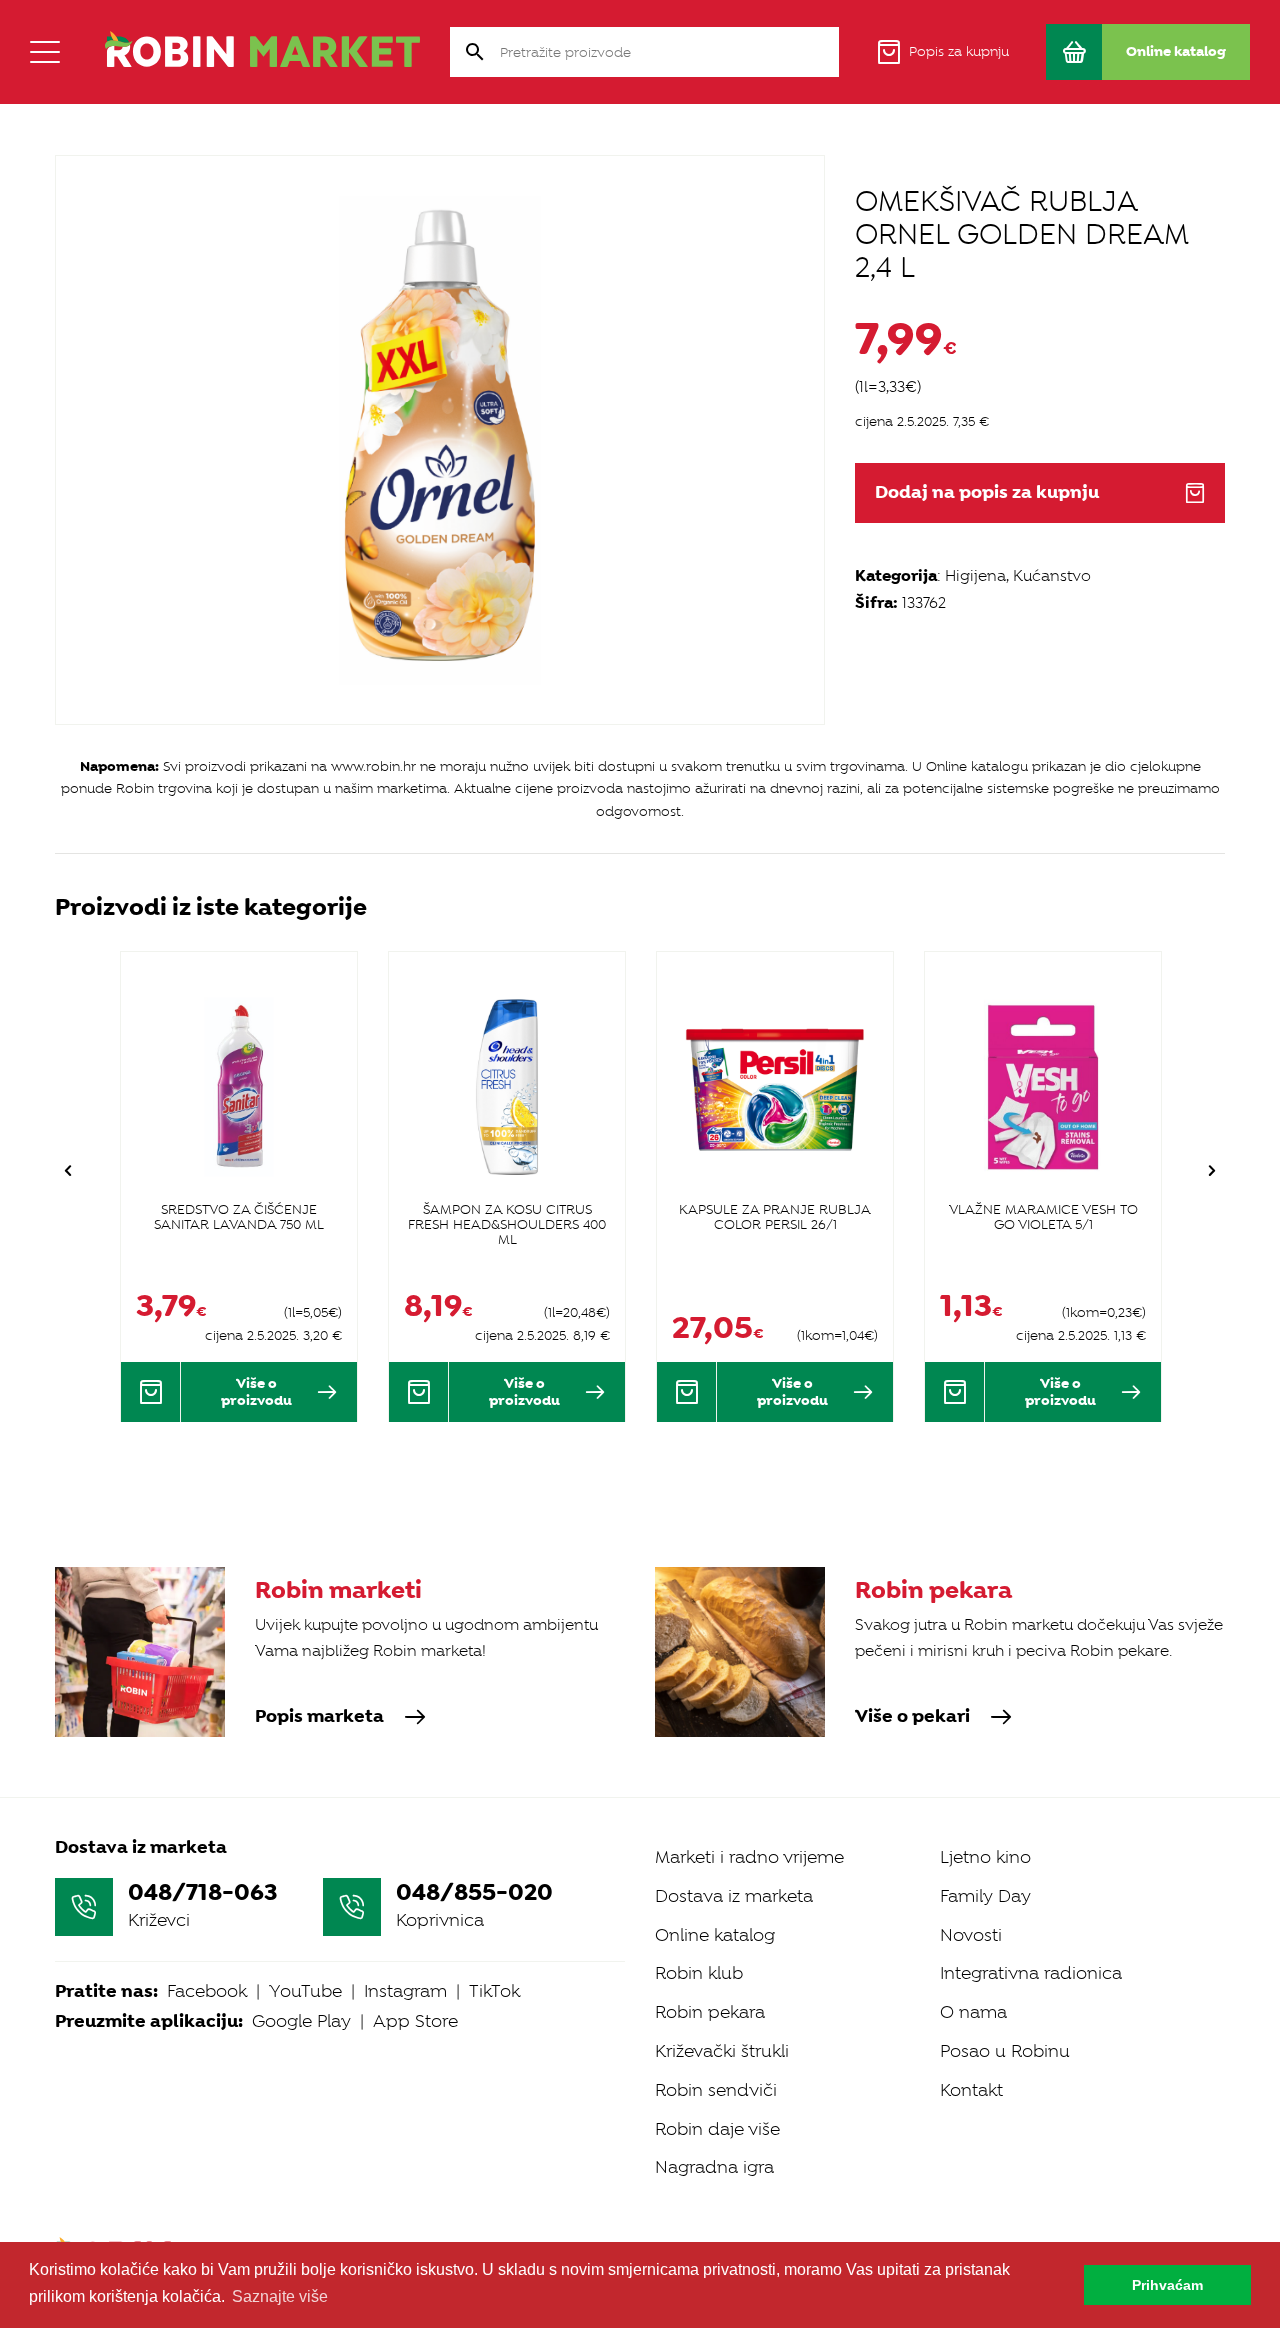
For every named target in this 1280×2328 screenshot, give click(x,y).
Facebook (207, 1991)
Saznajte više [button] (280, 2296)
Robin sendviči (716, 2090)
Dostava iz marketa (734, 1896)
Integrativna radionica (1031, 1973)
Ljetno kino (985, 1857)
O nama (973, 2012)
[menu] (45, 52)
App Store (415, 2021)
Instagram (405, 1991)
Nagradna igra (714, 2167)
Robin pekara (710, 2012)
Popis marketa (319, 1717)
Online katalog (715, 1935)
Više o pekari (912, 1717)
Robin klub (699, 1973)
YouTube (305, 1991)
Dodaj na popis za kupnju (987, 492)
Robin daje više (717, 2129)
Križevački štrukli (722, 2051)
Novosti (971, 1935)
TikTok (494, 1991)
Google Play (301, 2021)
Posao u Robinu (1005, 2051)
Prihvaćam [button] (1167, 2285)
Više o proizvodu (256, 1391)
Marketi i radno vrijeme (749, 1857)
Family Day (985, 1896)
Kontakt (971, 2090)
